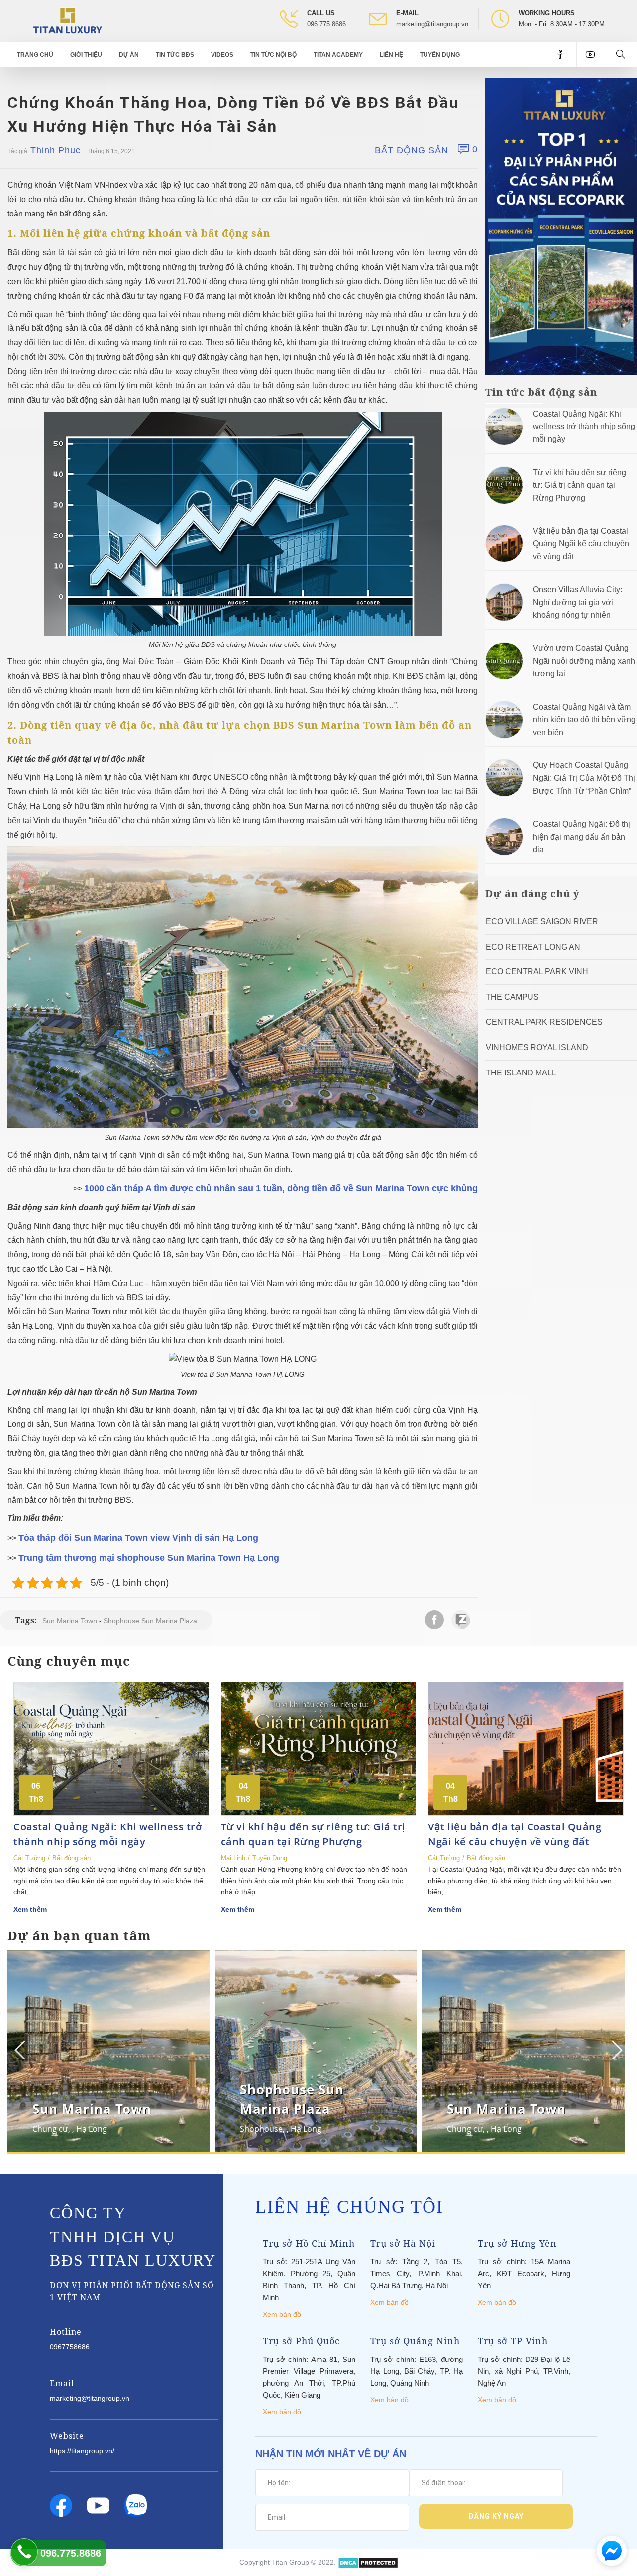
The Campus (512, 997)
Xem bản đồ (282, 2314)
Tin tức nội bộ (273, 55)
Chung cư (50, 2129)
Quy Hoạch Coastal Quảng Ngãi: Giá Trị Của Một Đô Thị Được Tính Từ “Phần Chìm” (584, 778)
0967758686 (70, 2347)
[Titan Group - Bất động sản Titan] (67, 20)
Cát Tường (29, 1858)
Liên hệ (391, 55)
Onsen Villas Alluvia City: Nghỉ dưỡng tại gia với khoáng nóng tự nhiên (578, 602)
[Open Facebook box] (561, 54)
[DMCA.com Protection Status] (368, 2562)
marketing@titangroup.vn (432, 24)
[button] (616, 2050)
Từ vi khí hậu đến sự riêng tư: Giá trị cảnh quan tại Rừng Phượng (580, 485)
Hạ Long (92, 2129)
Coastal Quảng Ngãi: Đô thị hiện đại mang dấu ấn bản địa (582, 837)
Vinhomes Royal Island (537, 1047)
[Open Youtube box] (591, 54)
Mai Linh (233, 1858)
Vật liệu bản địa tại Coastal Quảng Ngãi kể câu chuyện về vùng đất (581, 543)
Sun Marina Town (70, 1621)
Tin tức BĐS (175, 55)
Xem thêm (30, 1909)
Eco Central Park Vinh (537, 972)
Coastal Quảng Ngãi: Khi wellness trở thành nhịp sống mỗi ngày (584, 427)
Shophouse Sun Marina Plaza (150, 1621)
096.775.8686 (326, 24)
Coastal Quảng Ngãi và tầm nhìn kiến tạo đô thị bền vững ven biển (584, 720)
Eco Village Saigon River (542, 921)
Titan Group (290, 2562)
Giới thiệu (86, 55)
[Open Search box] (622, 54)
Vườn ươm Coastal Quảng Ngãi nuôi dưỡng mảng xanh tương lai (584, 661)
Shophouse (261, 2129)
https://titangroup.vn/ (82, 2451)
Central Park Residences (544, 1022)
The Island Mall (521, 1073)
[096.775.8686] (24, 2552)
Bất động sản (412, 150)
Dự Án (129, 55)
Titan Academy (338, 55)
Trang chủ (35, 55)
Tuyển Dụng (440, 55)
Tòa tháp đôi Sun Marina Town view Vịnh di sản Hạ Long (140, 1538)
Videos (222, 55)
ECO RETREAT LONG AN (533, 947)
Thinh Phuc (55, 150)
